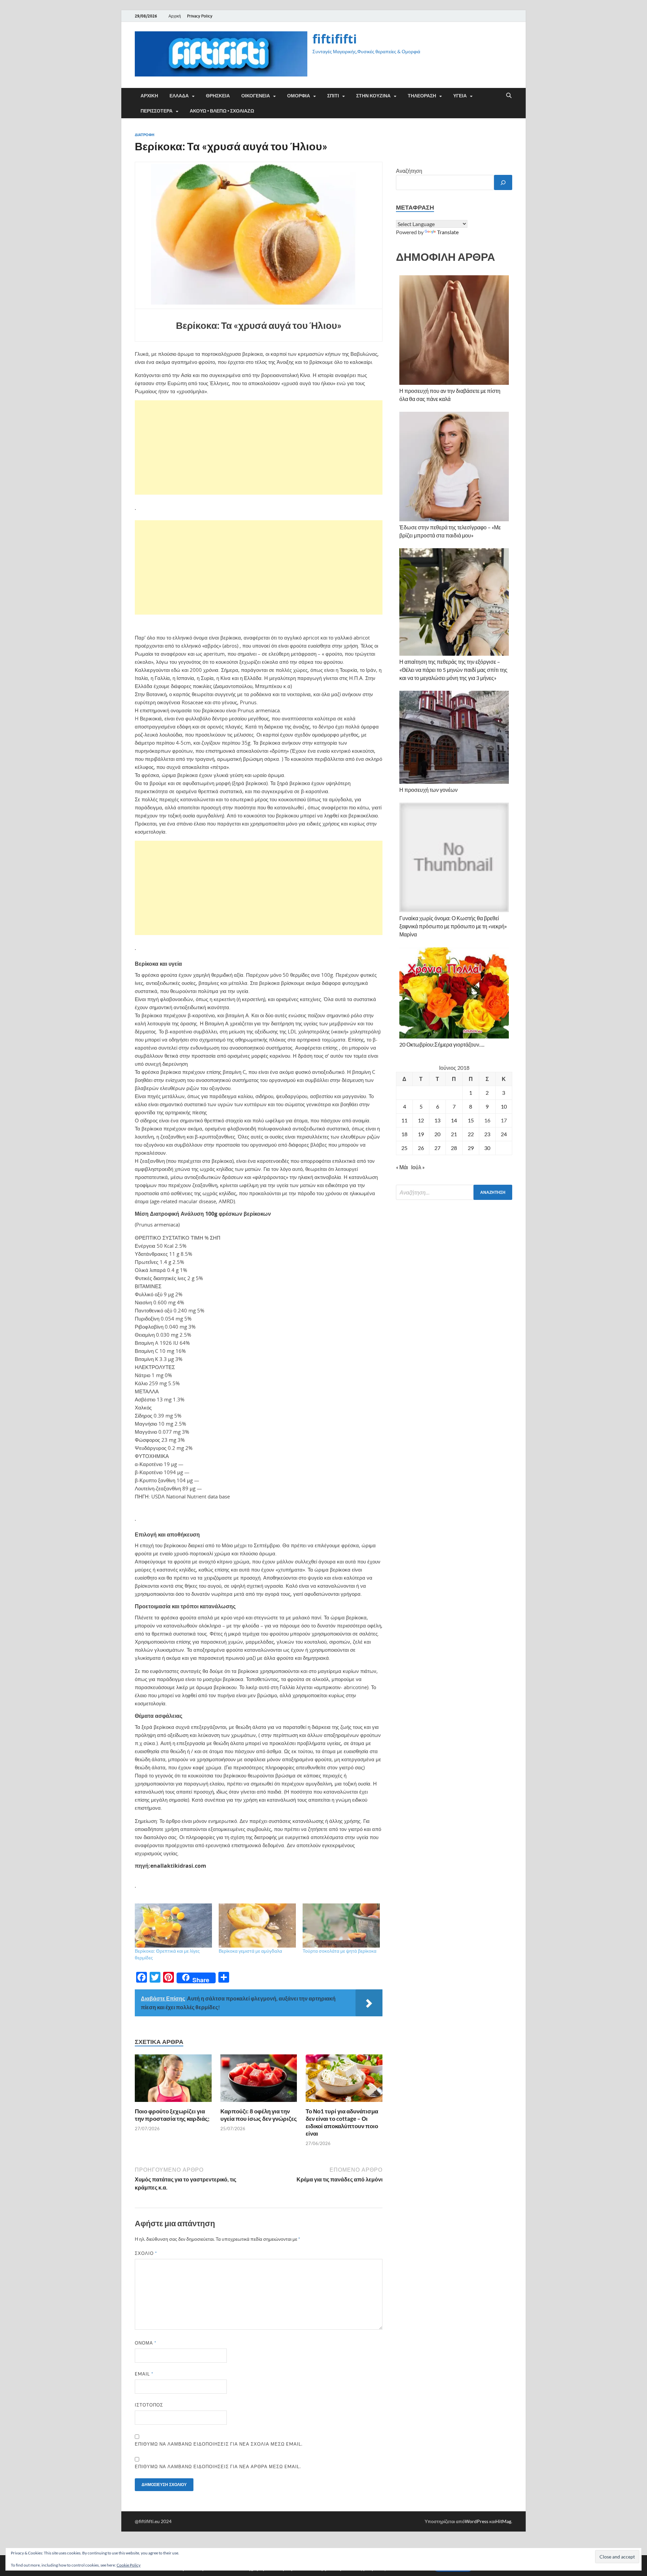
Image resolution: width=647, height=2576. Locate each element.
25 (404, 1148)
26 (421, 1148)
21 (454, 1134)
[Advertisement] (259, 447)
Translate (448, 232)
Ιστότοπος (149, 2405)
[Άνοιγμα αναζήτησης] (509, 96)
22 (471, 1134)
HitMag (503, 2521)
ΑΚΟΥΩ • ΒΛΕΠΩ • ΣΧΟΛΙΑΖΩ (222, 111)
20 (437, 1134)
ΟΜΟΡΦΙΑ (299, 96)
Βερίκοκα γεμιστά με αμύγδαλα (250, 1951)
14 (454, 1120)
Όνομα (146, 2343)
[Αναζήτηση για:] (454, 1192)
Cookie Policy (129, 2565)
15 (471, 1120)
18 (404, 1134)
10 (504, 1106)
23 (487, 1134)
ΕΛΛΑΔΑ (179, 96)
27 (437, 1148)
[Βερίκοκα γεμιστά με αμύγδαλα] (257, 1926)
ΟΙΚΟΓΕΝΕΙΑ (256, 96)
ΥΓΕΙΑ (460, 96)
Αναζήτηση (409, 171)
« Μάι (402, 1167)
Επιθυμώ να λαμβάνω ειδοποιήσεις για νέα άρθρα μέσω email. (218, 2466)
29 (471, 1148)
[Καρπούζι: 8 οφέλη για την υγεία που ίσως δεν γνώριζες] (259, 2080)
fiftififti (335, 39)
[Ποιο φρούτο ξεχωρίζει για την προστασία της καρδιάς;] (173, 2080)
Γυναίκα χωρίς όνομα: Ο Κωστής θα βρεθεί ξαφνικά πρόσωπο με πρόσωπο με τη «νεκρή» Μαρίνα (453, 926)
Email (144, 2374)
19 (421, 1134)
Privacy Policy (200, 16)
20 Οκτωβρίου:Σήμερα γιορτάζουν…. (442, 1044)
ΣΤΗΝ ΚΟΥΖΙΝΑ (373, 96)
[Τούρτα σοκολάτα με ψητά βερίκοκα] (341, 1926)
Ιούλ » (418, 1167)
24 (504, 1134)
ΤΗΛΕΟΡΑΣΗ (422, 96)
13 (437, 1120)
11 (404, 1120)
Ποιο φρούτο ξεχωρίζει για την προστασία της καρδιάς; (172, 2115)
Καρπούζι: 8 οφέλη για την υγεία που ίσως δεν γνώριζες (259, 2115)
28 (454, 1148)
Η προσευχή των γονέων (428, 790)
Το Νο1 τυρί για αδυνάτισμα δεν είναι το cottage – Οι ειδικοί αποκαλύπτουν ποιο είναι (342, 2122)
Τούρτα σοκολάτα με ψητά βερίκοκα (340, 1951)
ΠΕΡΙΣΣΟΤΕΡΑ (157, 111)
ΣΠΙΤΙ (333, 96)
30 (487, 1148)
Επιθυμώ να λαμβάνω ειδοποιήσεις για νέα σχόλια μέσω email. (219, 2444)
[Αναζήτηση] (503, 182)
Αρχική (175, 16)
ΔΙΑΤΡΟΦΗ (145, 135)
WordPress (476, 2521)
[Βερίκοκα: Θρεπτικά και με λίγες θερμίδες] (173, 1926)
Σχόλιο (146, 2253)
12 (421, 1120)
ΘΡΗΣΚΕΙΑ (218, 96)
